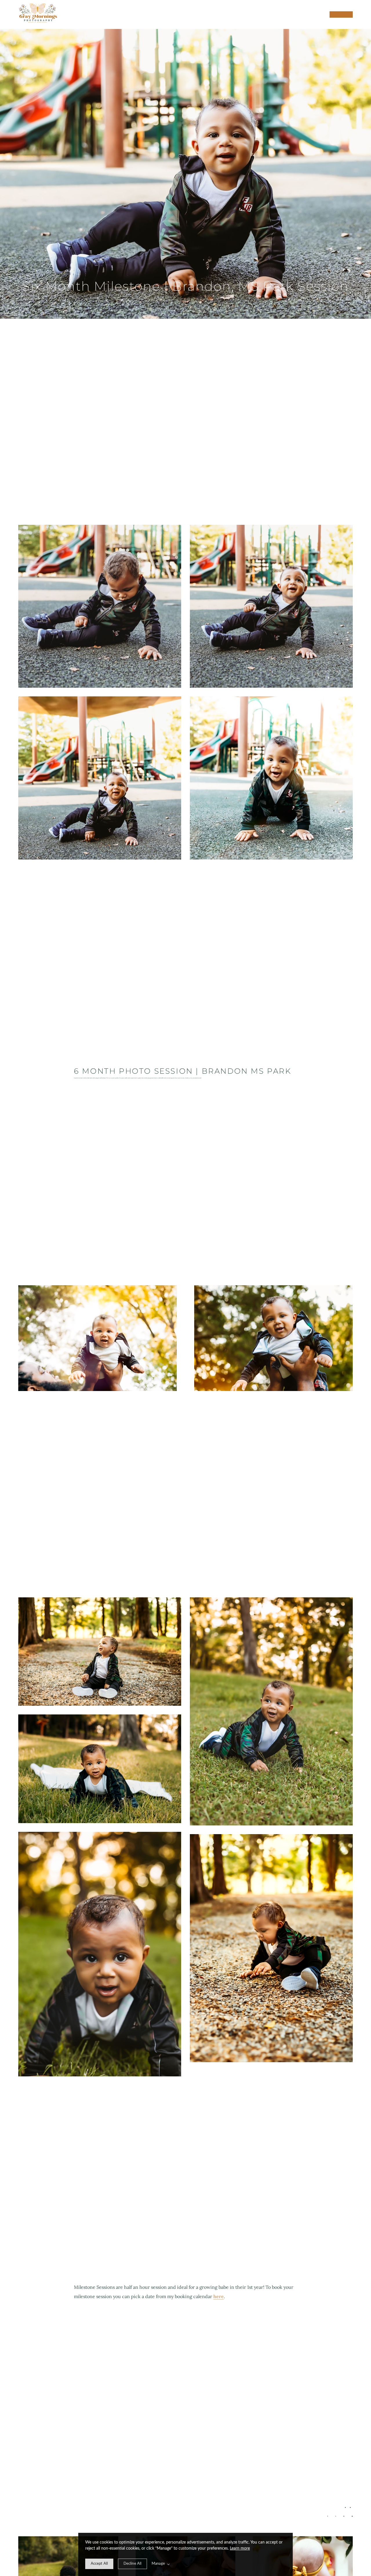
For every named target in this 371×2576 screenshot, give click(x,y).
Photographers (295, 14)
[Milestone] (345, 2507)
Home (251, 14)
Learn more (240, 2548)
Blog (277, 14)
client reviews (286, 14)
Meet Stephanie (260, 14)
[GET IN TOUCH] (341, 14)
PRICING (269, 14)
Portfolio (303, 14)
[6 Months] (350, 2507)
